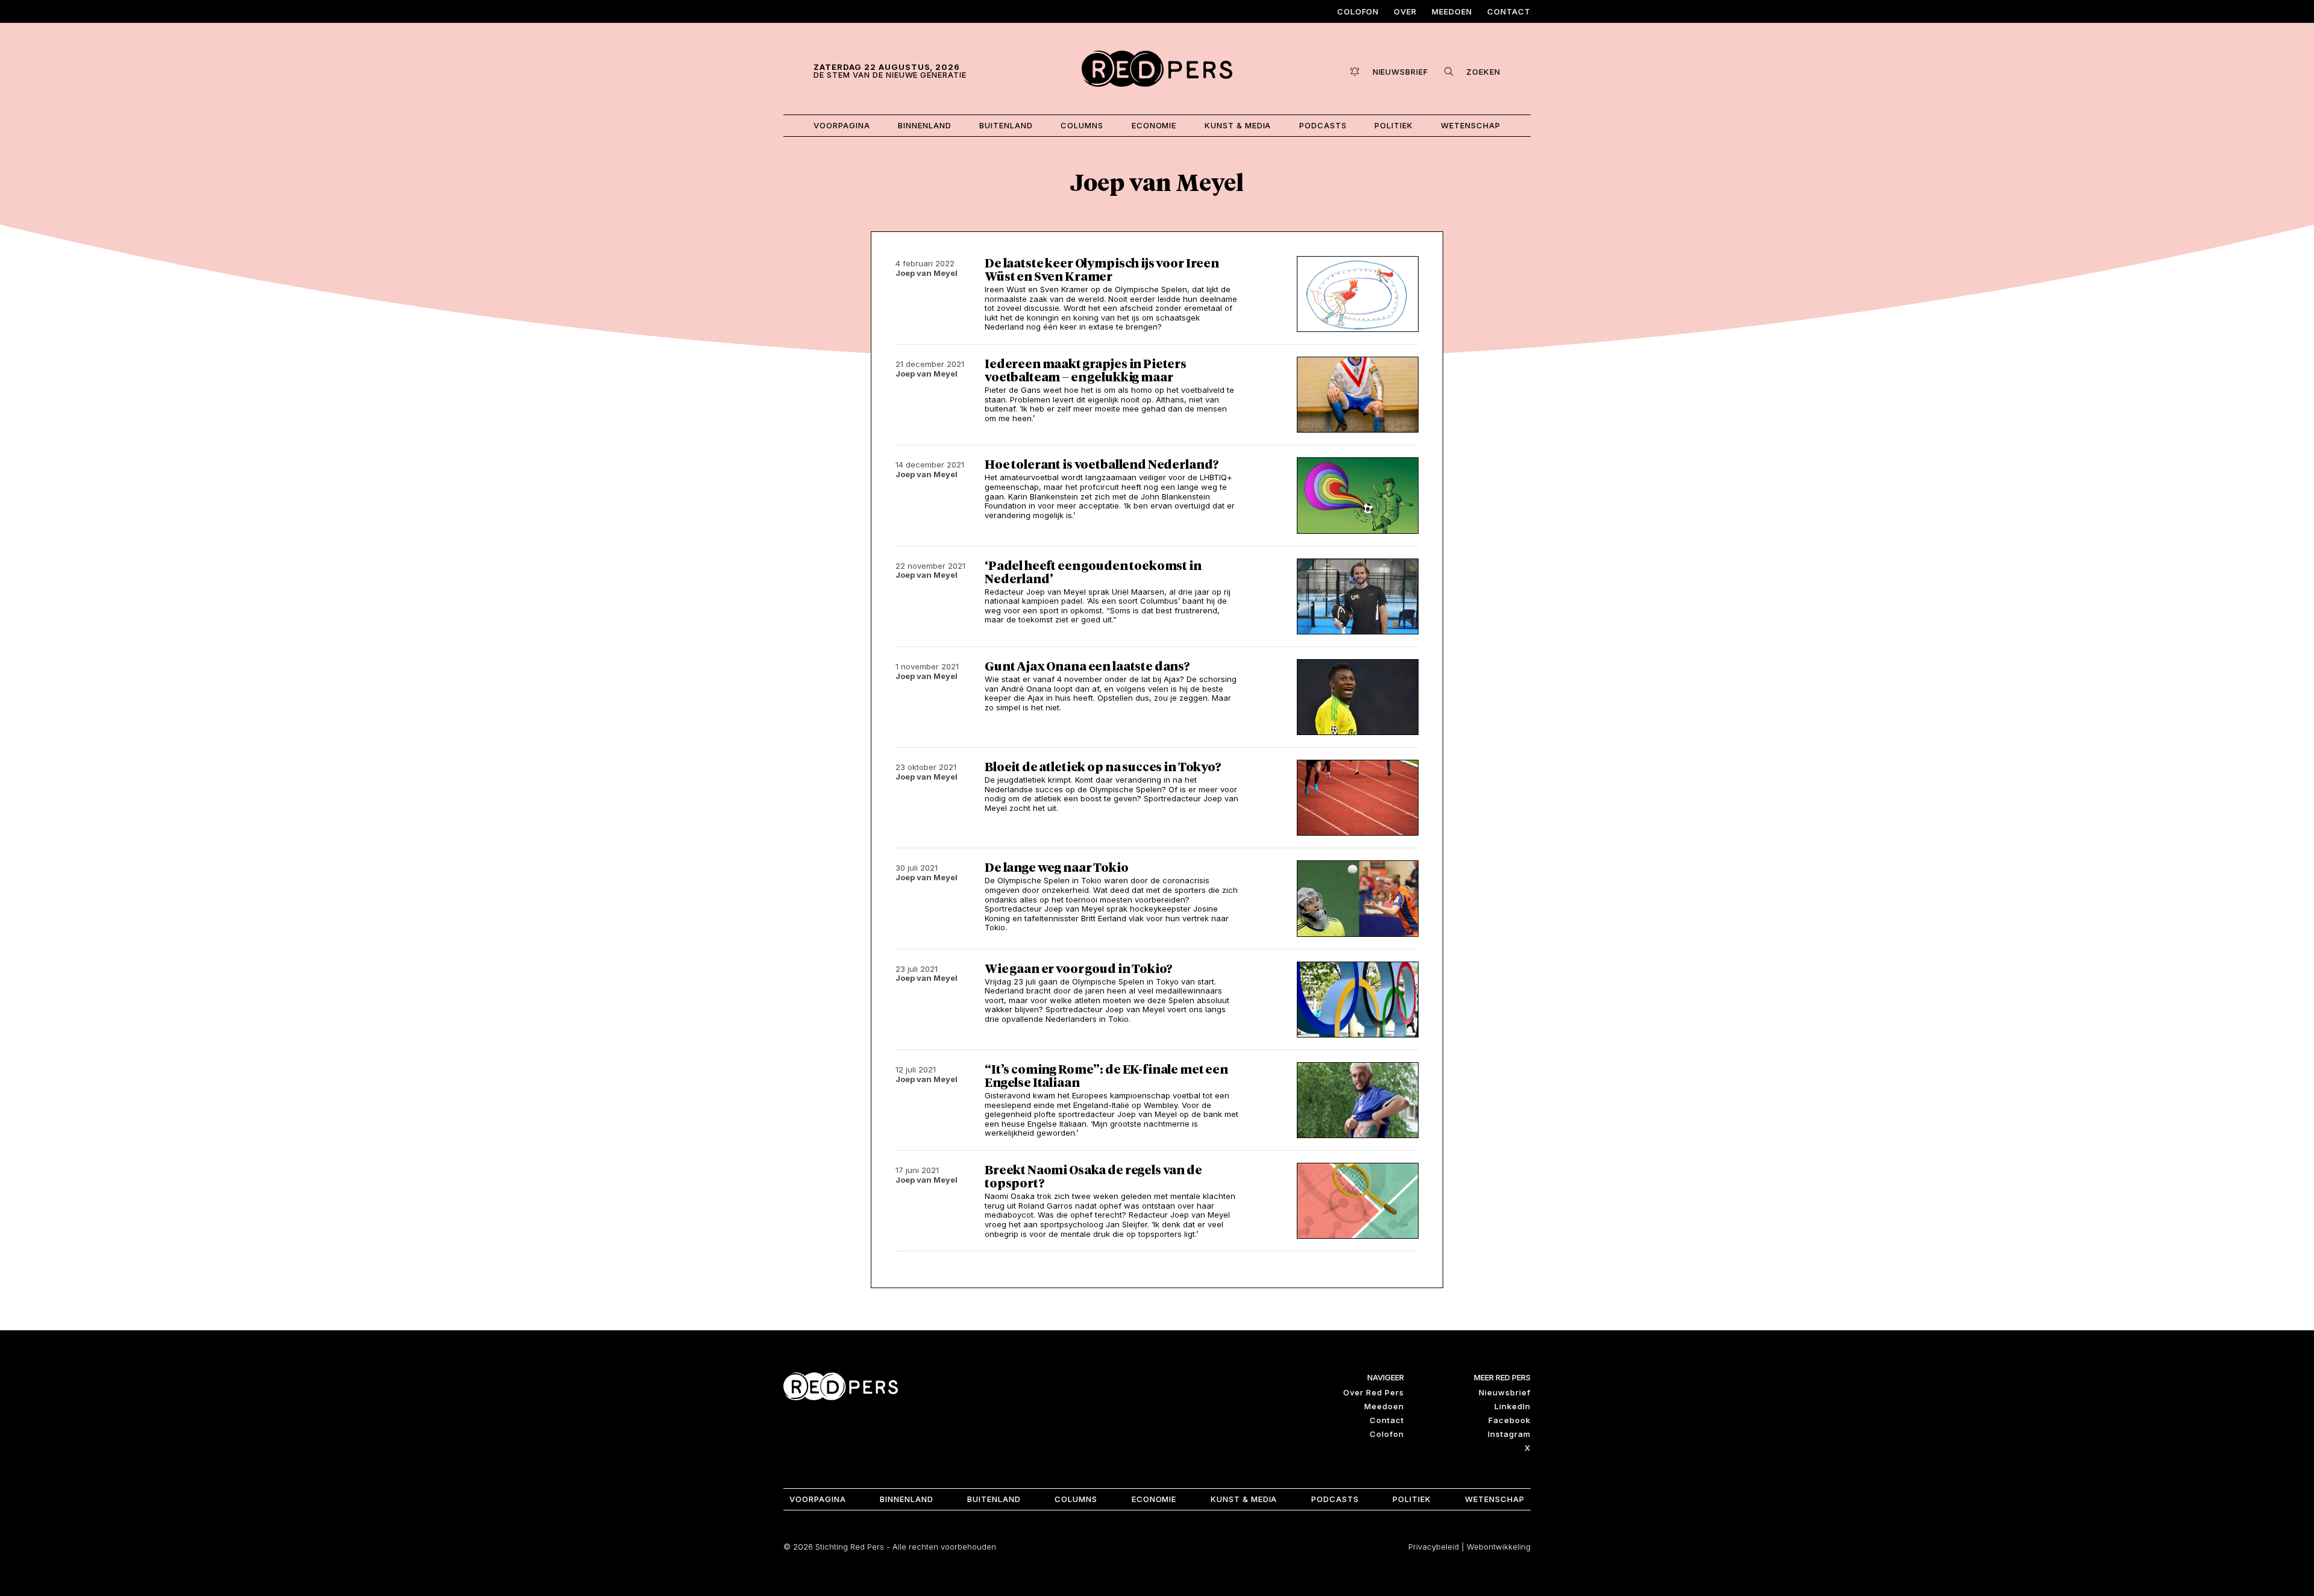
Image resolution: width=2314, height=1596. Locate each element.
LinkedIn (1513, 1406)
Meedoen (1452, 11)
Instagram (1509, 1434)
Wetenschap (1471, 125)
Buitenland (1006, 125)
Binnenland (925, 125)
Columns (1082, 125)
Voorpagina (842, 125)
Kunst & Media (1238, 125)
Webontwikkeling (1499, 1547)
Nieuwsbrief (1505, 1392)
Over (1405, 11)
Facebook (1510, 1420)
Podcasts (1323, 125)
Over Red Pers (1374, 1392)
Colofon (1358, 11)
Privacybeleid (1434, 1547)
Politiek (1394, 125)
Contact (1509, 11)
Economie (1154, 125)
